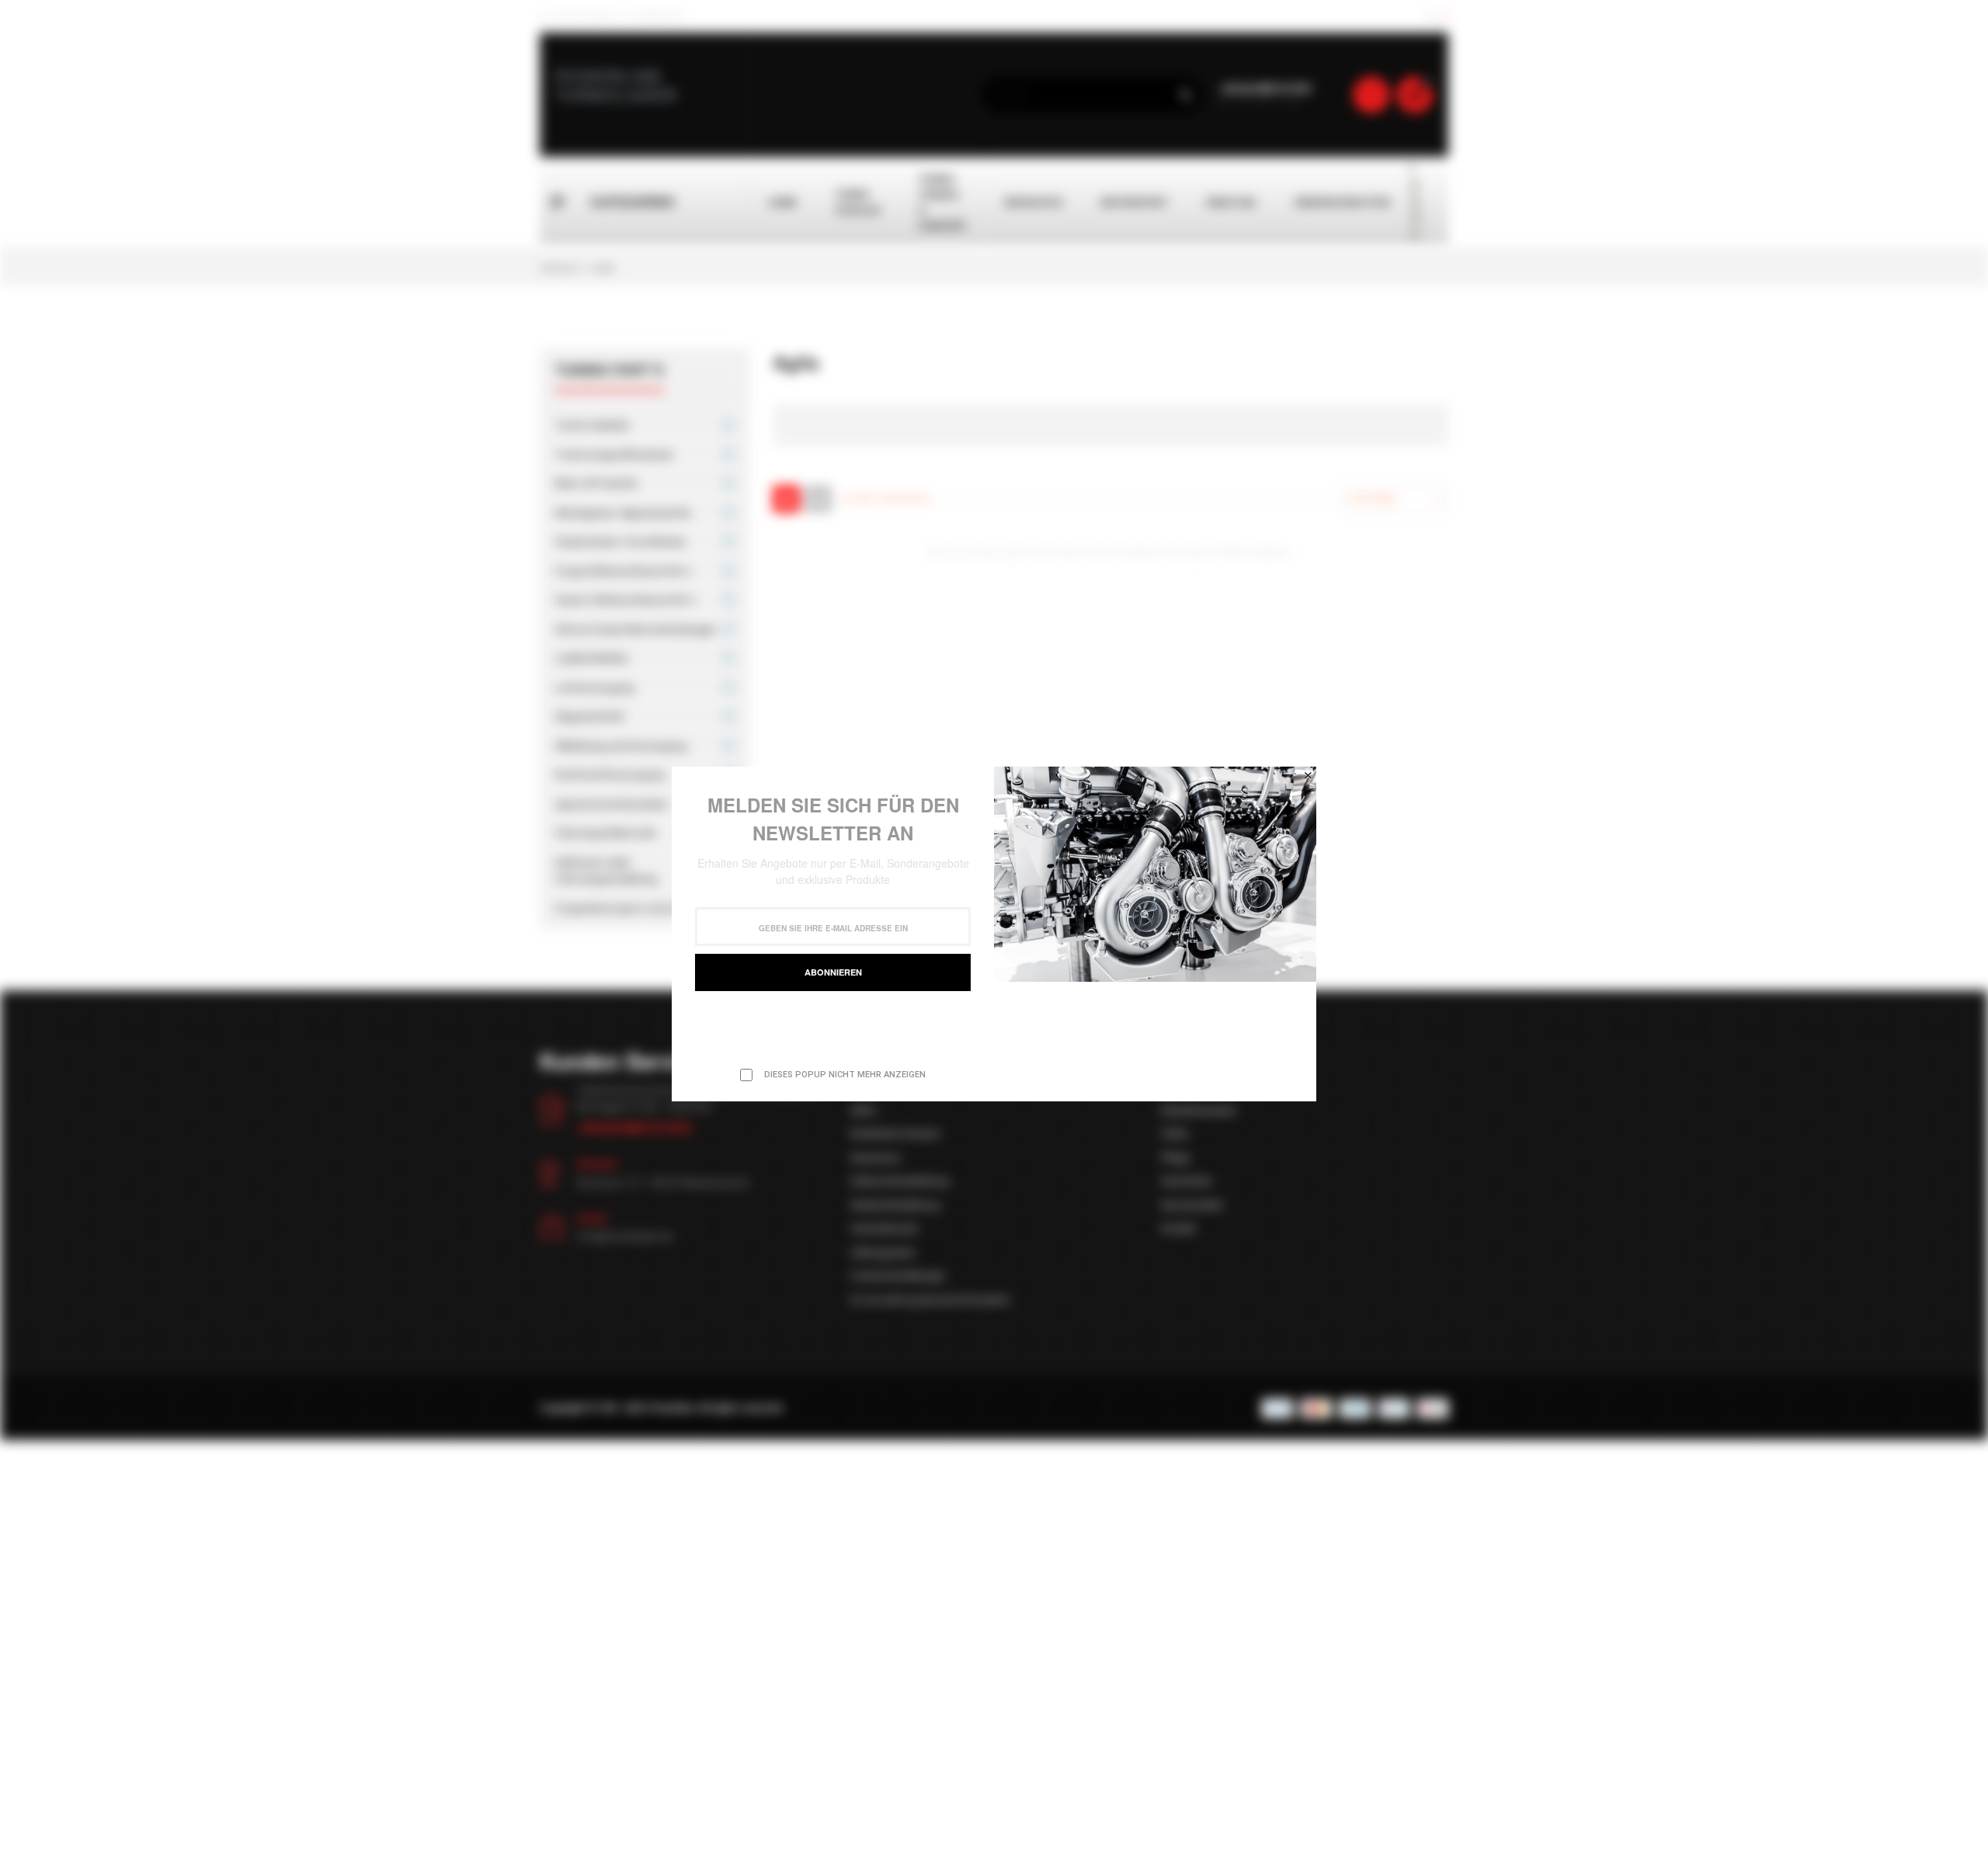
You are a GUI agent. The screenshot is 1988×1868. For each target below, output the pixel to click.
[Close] (1308, 775)
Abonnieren (833, 972)
